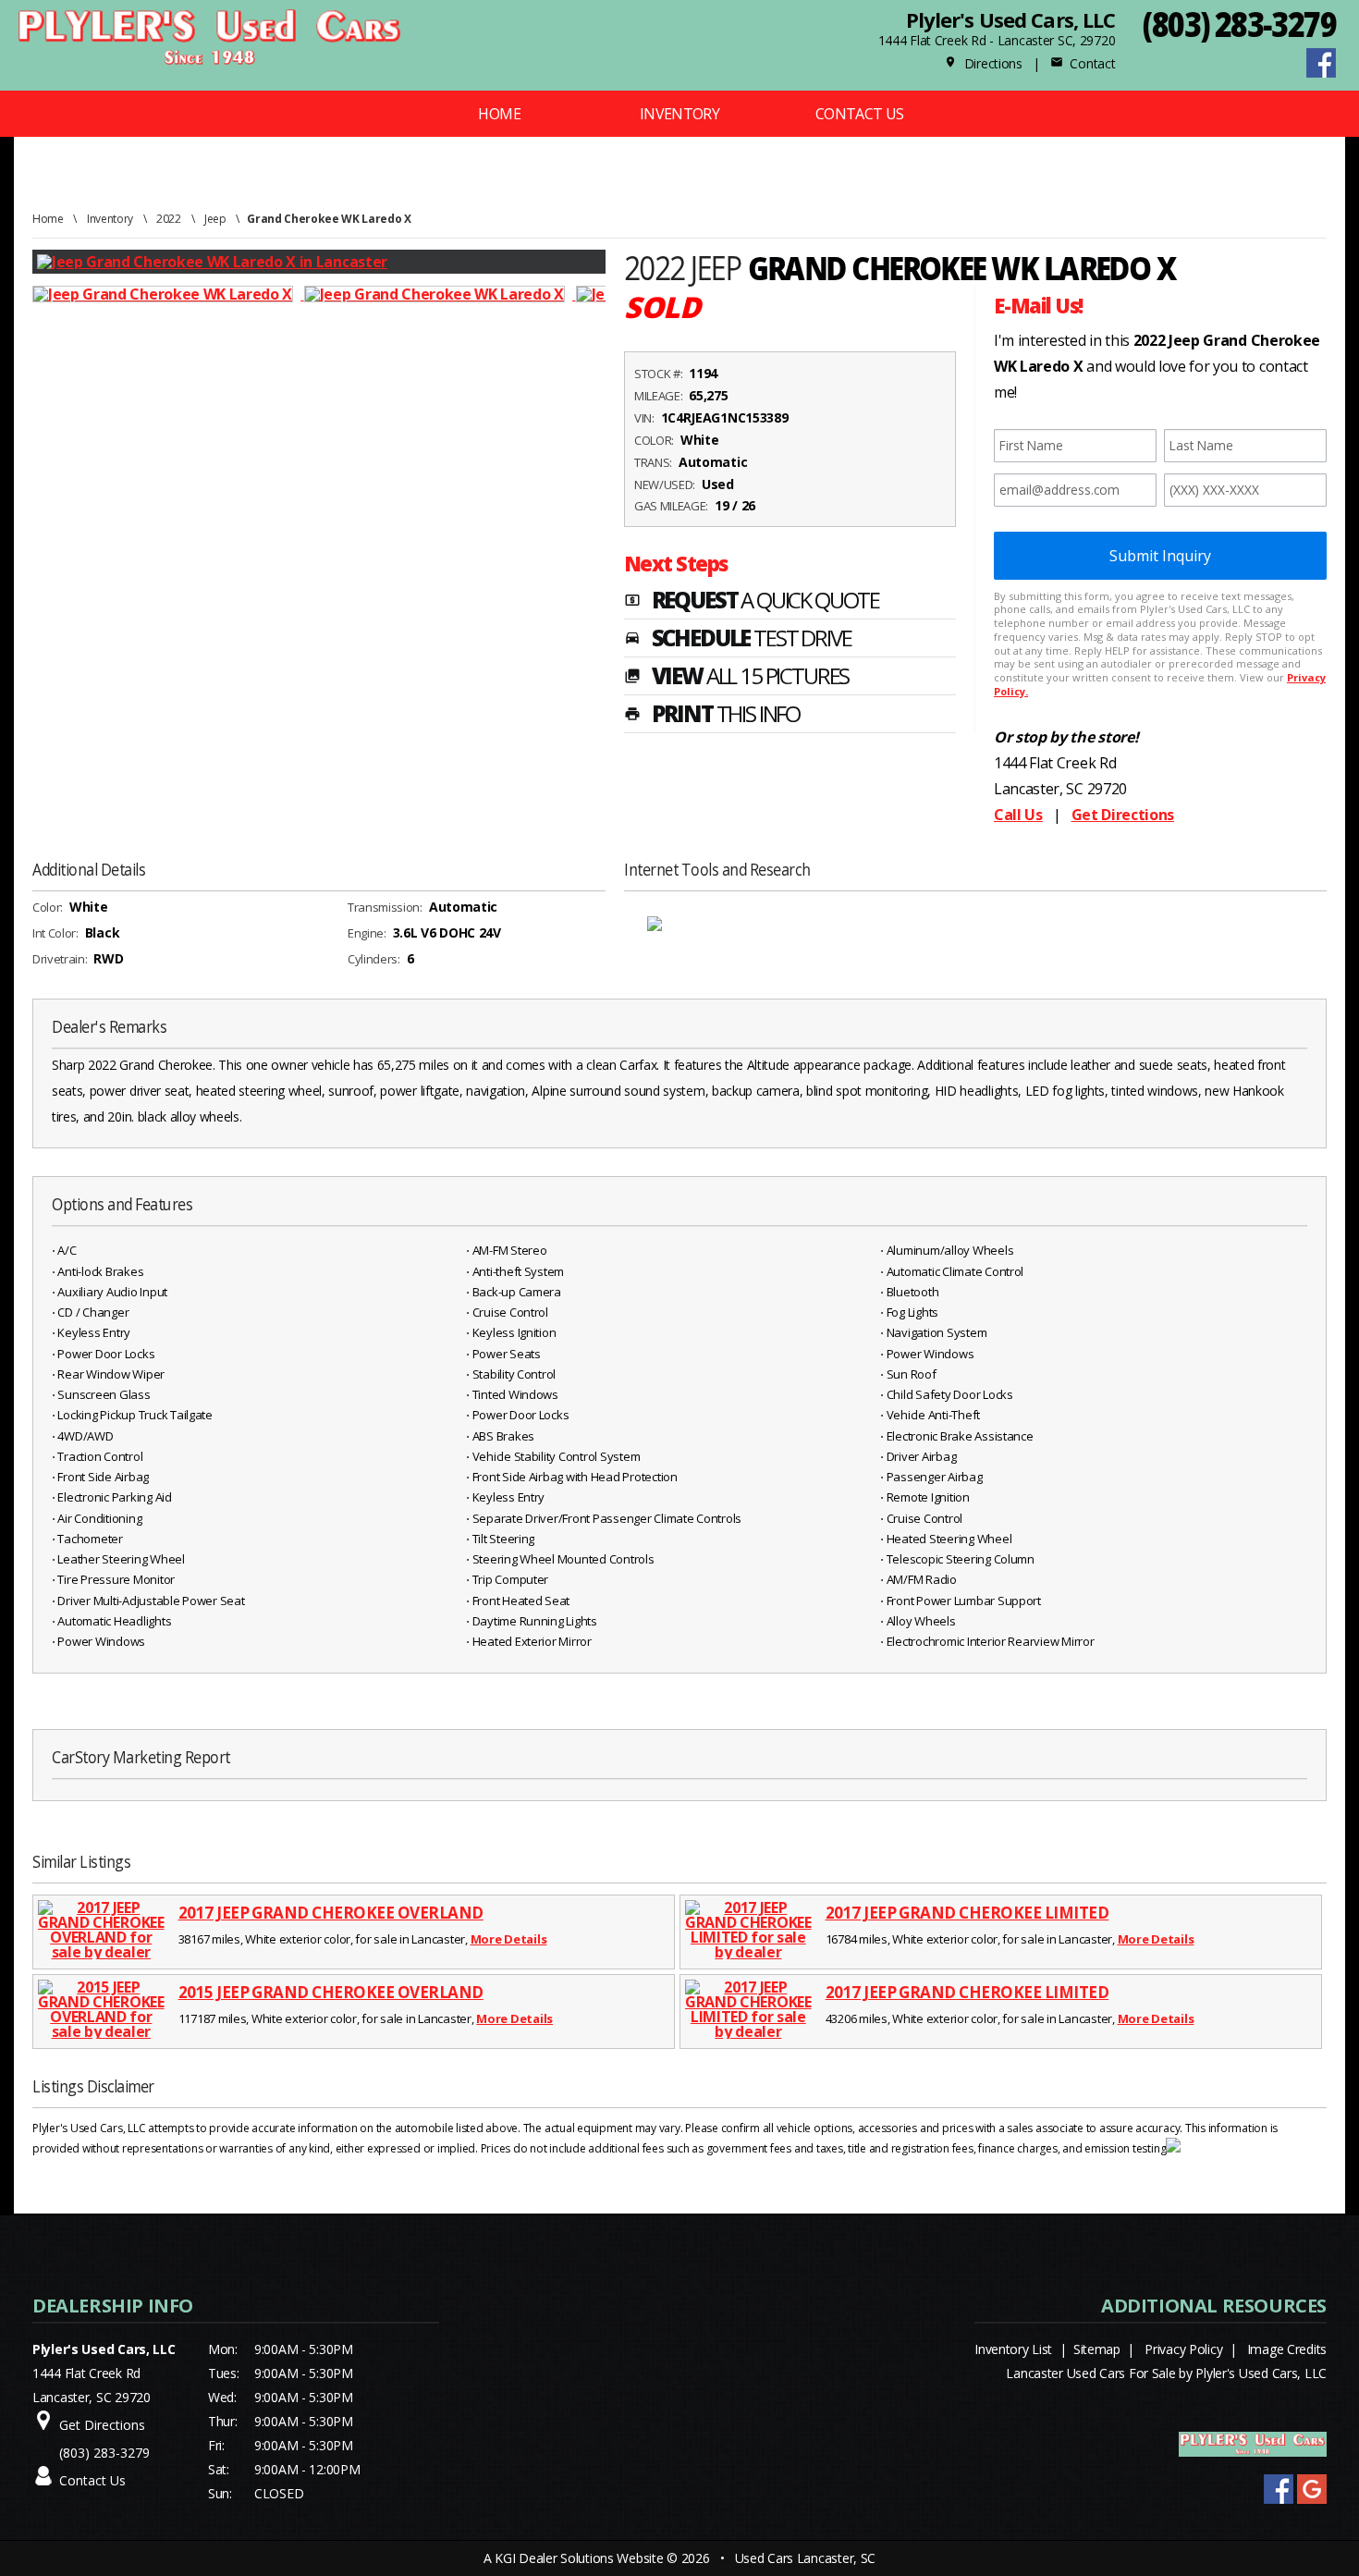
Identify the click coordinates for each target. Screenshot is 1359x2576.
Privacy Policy (1183, 2349)
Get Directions (1123, 815)
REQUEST (752, 602)
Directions (983, 63)
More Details (509, 1939)
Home (499, 114)
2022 (169, 219)
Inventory (679, 114)
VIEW (736, 678)
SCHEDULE (738, 640)
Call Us (1018, 815)
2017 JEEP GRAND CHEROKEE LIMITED (967, 1913)
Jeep (215, 219)
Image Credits (1287, 2349)
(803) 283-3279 (1239, 24)
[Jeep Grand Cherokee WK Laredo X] (168, 294)
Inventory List (1013, 2349)
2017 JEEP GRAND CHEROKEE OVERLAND (331, 1913)
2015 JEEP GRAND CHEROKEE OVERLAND (331, 1992)
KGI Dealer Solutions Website (579, 2558)
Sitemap (1097, 2349)
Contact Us (860, 114)
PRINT (712, 716)
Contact (1083, 63)
